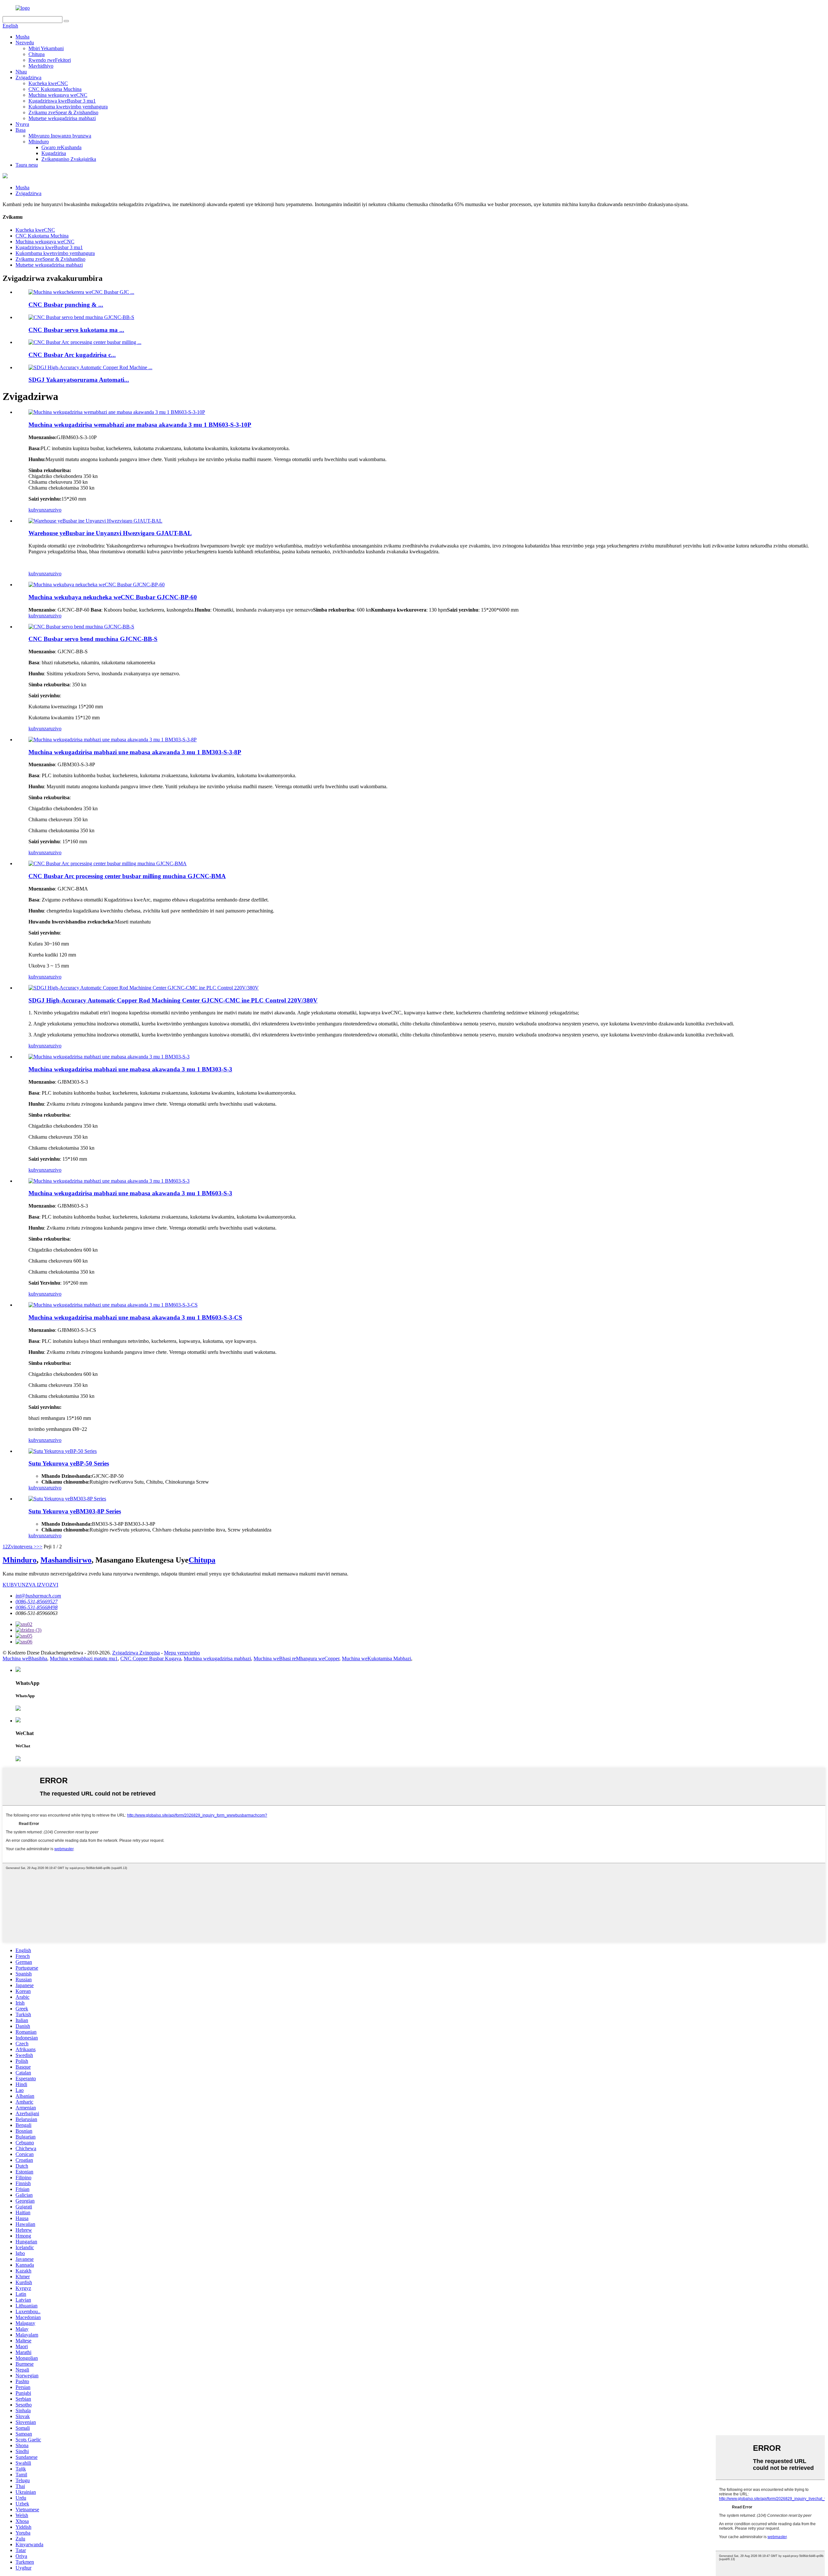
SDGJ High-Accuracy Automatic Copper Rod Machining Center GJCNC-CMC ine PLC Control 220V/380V (173, 1000)
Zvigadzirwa (28, 77)
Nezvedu (25, 43)
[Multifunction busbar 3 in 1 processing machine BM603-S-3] (109, 1181)
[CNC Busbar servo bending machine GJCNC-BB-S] (81, 627)
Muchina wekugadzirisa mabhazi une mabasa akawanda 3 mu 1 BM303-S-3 (130, 1069)
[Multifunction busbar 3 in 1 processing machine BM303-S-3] (109, 1057)
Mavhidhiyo (41, 66)
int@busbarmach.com (38, 1596)
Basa (21, 130)
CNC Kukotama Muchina (55, 89)
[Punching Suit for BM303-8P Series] (67, 1499)
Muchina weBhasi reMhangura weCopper (296, 1658)
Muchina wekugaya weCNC (58, 95)
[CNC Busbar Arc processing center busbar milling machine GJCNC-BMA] (108, 863)
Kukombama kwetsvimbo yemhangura (68, 107)
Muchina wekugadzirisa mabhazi (217, 1658)
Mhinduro (39, 142)
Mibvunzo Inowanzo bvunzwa (60, 136)
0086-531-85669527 (37, 1602)
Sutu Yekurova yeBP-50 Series (69, 1463)
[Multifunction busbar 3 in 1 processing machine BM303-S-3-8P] (113, 740)
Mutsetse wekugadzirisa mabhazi (62, 118)
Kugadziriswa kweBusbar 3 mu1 (62, 101)
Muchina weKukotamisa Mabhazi (376, 1658)
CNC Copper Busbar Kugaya (151, 1658)
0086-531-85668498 (37, 1607)
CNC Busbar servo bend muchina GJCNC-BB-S (93, 639)
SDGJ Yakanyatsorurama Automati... (79, 380)
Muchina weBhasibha (25, 1658)
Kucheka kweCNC (48, 83)
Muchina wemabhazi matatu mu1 (84, 1658)
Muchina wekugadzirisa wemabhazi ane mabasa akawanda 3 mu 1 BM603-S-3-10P (140, 425)
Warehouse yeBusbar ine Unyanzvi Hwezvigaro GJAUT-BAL (110, 533)
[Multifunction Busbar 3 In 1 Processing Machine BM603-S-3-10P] (117, 412)
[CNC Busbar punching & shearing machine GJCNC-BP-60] (97, 585)
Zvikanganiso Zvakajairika (69, 159)
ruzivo (55, 510)
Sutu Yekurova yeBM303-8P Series (75, 1511)
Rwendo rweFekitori (50, 60)
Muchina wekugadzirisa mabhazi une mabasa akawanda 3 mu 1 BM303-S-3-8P (135, 752)
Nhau (21, 72)
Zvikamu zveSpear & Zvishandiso (63, 112)
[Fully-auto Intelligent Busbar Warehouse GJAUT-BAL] (95, 521)
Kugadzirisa (54, 153)
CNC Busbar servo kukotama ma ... (76, 330)
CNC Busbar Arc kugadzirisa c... (72, 355)
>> (39, 1547)
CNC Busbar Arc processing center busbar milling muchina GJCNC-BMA (127, 876)
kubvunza (38, 510)
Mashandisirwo (66, 1560)
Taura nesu (27, 165)
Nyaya (22, 124)
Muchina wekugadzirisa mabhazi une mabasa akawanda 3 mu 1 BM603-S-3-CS (135, 1317)
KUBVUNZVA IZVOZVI (30, 1585)
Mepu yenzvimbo (182, 1653)
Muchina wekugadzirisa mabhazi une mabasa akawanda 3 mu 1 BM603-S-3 (130, 1193)
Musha (22, 37)
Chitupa (37, 54)
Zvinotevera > (22, 1547)
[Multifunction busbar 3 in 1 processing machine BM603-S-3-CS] (113, 1305)
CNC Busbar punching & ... (66, 305)
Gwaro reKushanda (61, 147)
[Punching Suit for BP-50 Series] (63, 1451)
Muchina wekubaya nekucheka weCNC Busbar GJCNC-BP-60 (113, 597)
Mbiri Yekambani (46, 48)
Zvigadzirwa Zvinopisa (136, 1653)
